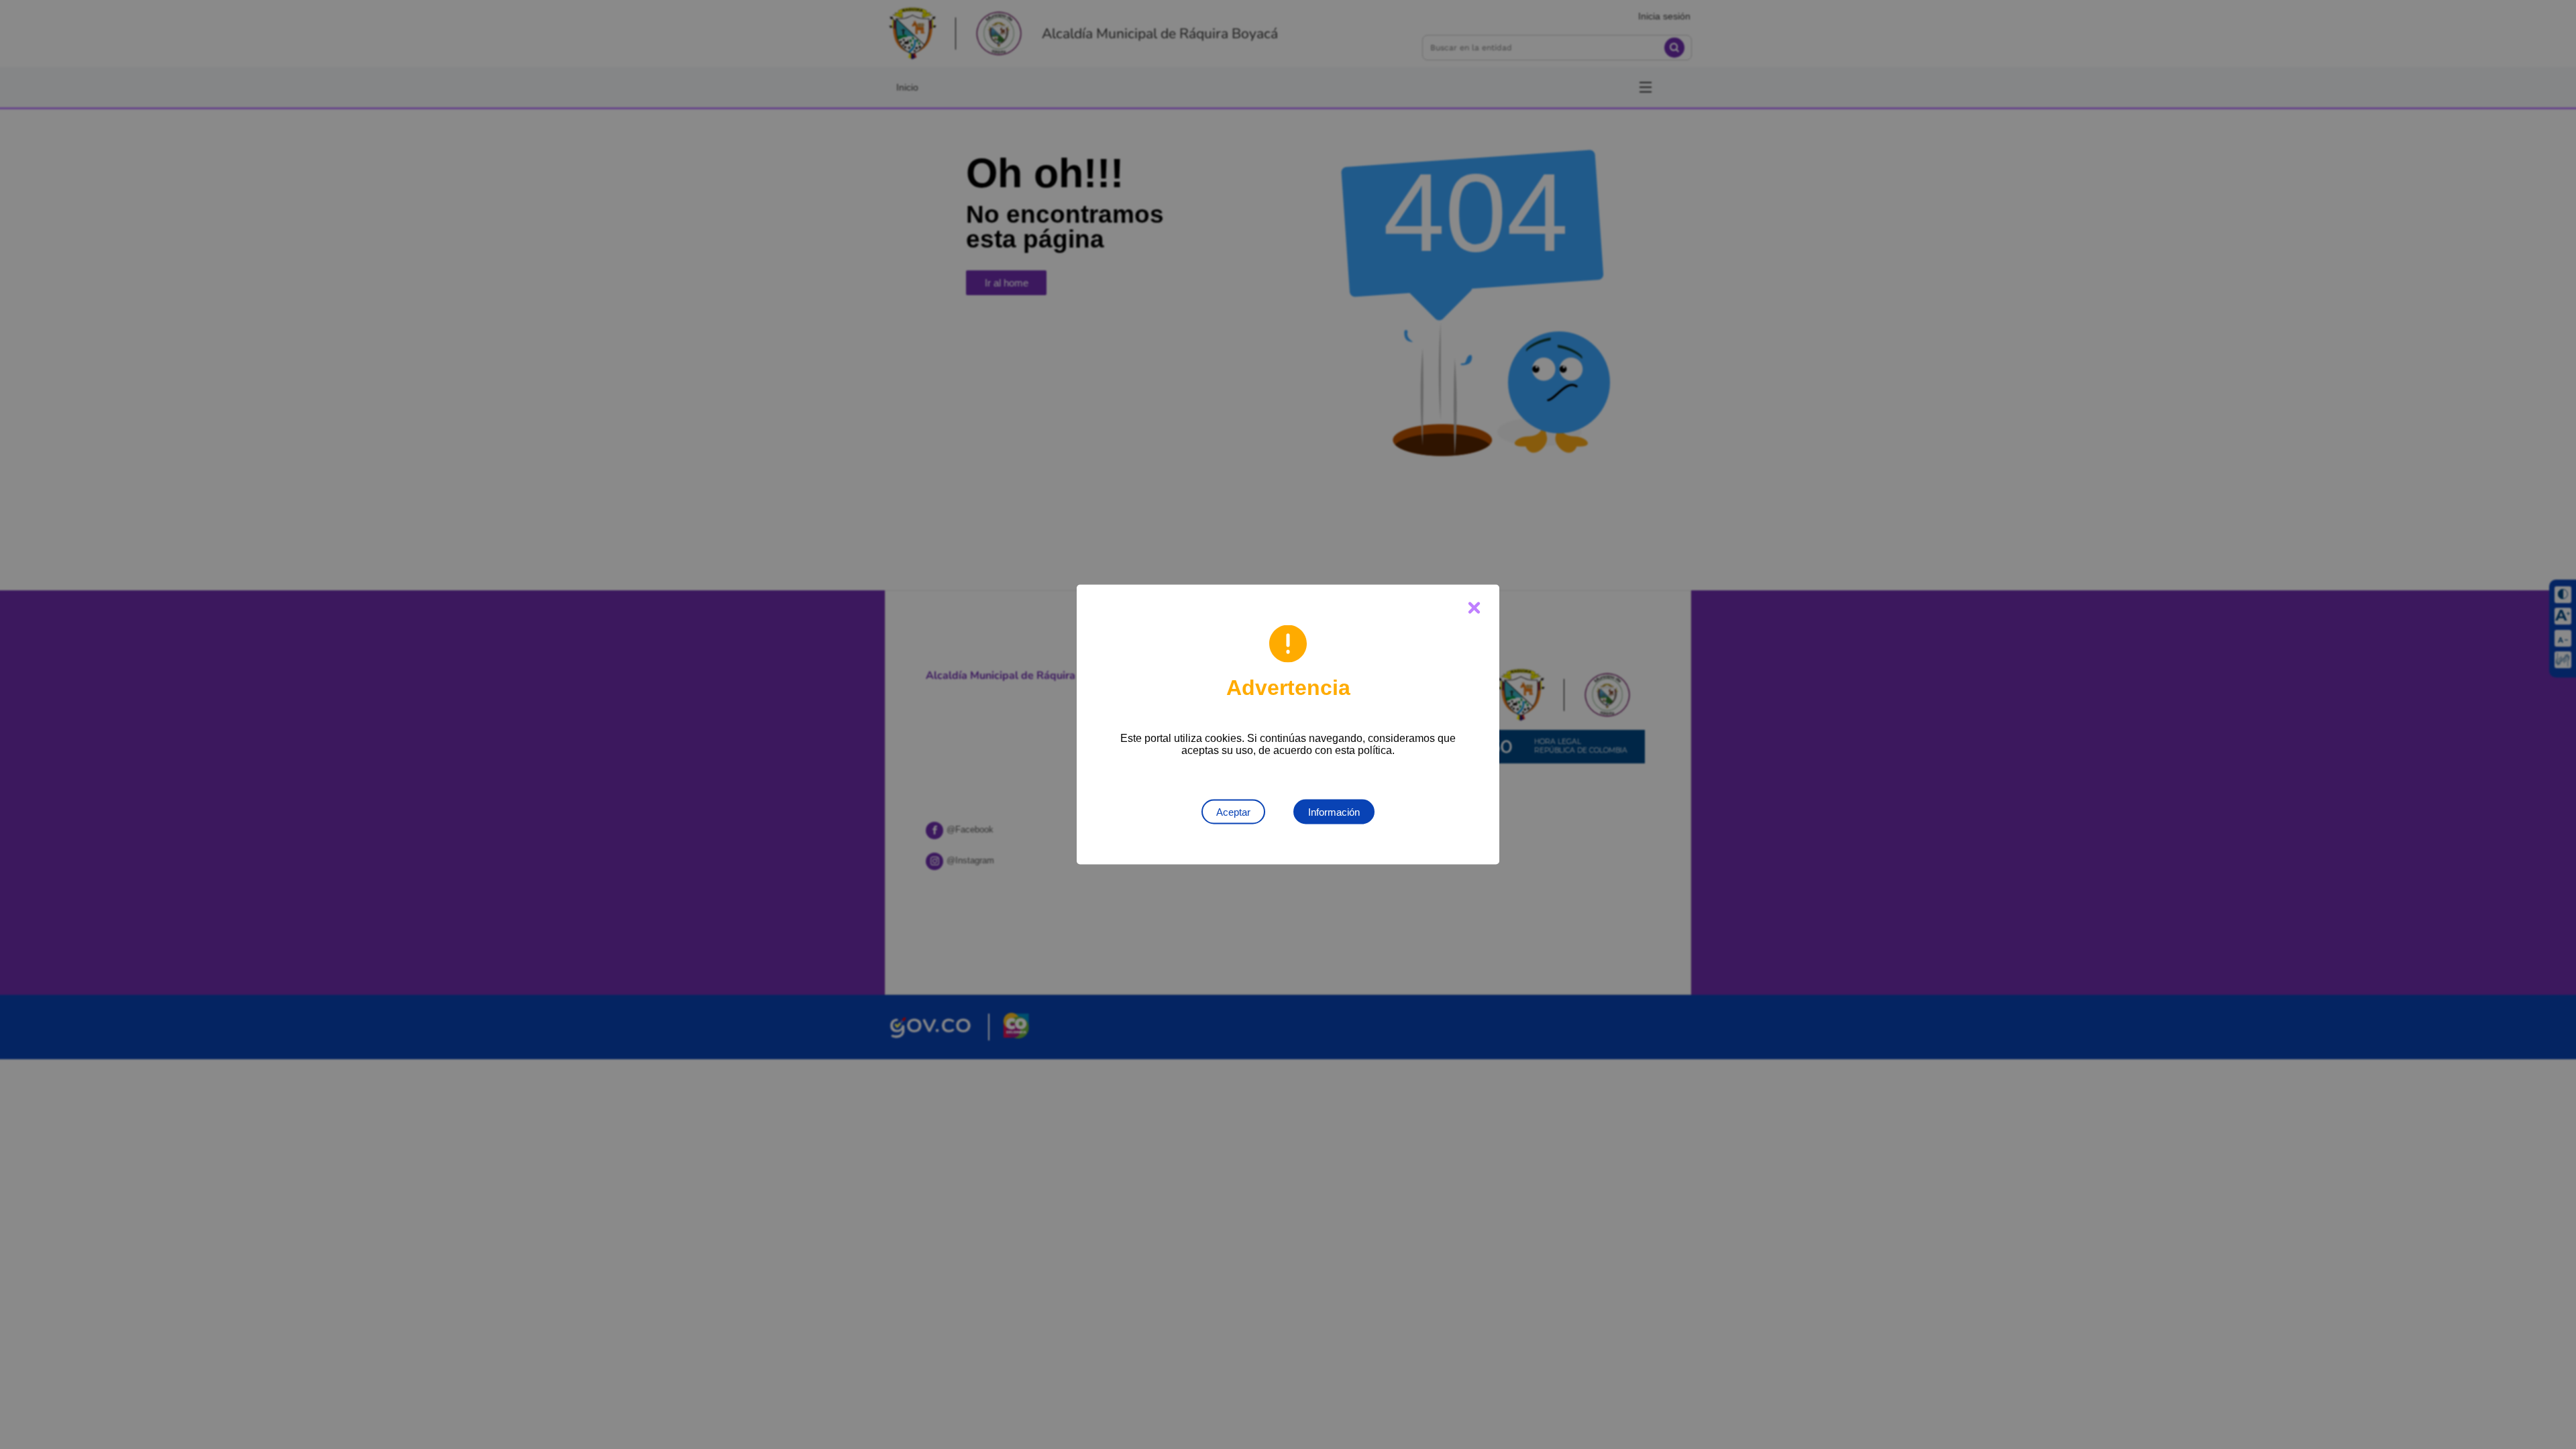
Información (1334, 812)
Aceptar (1233, 812)
